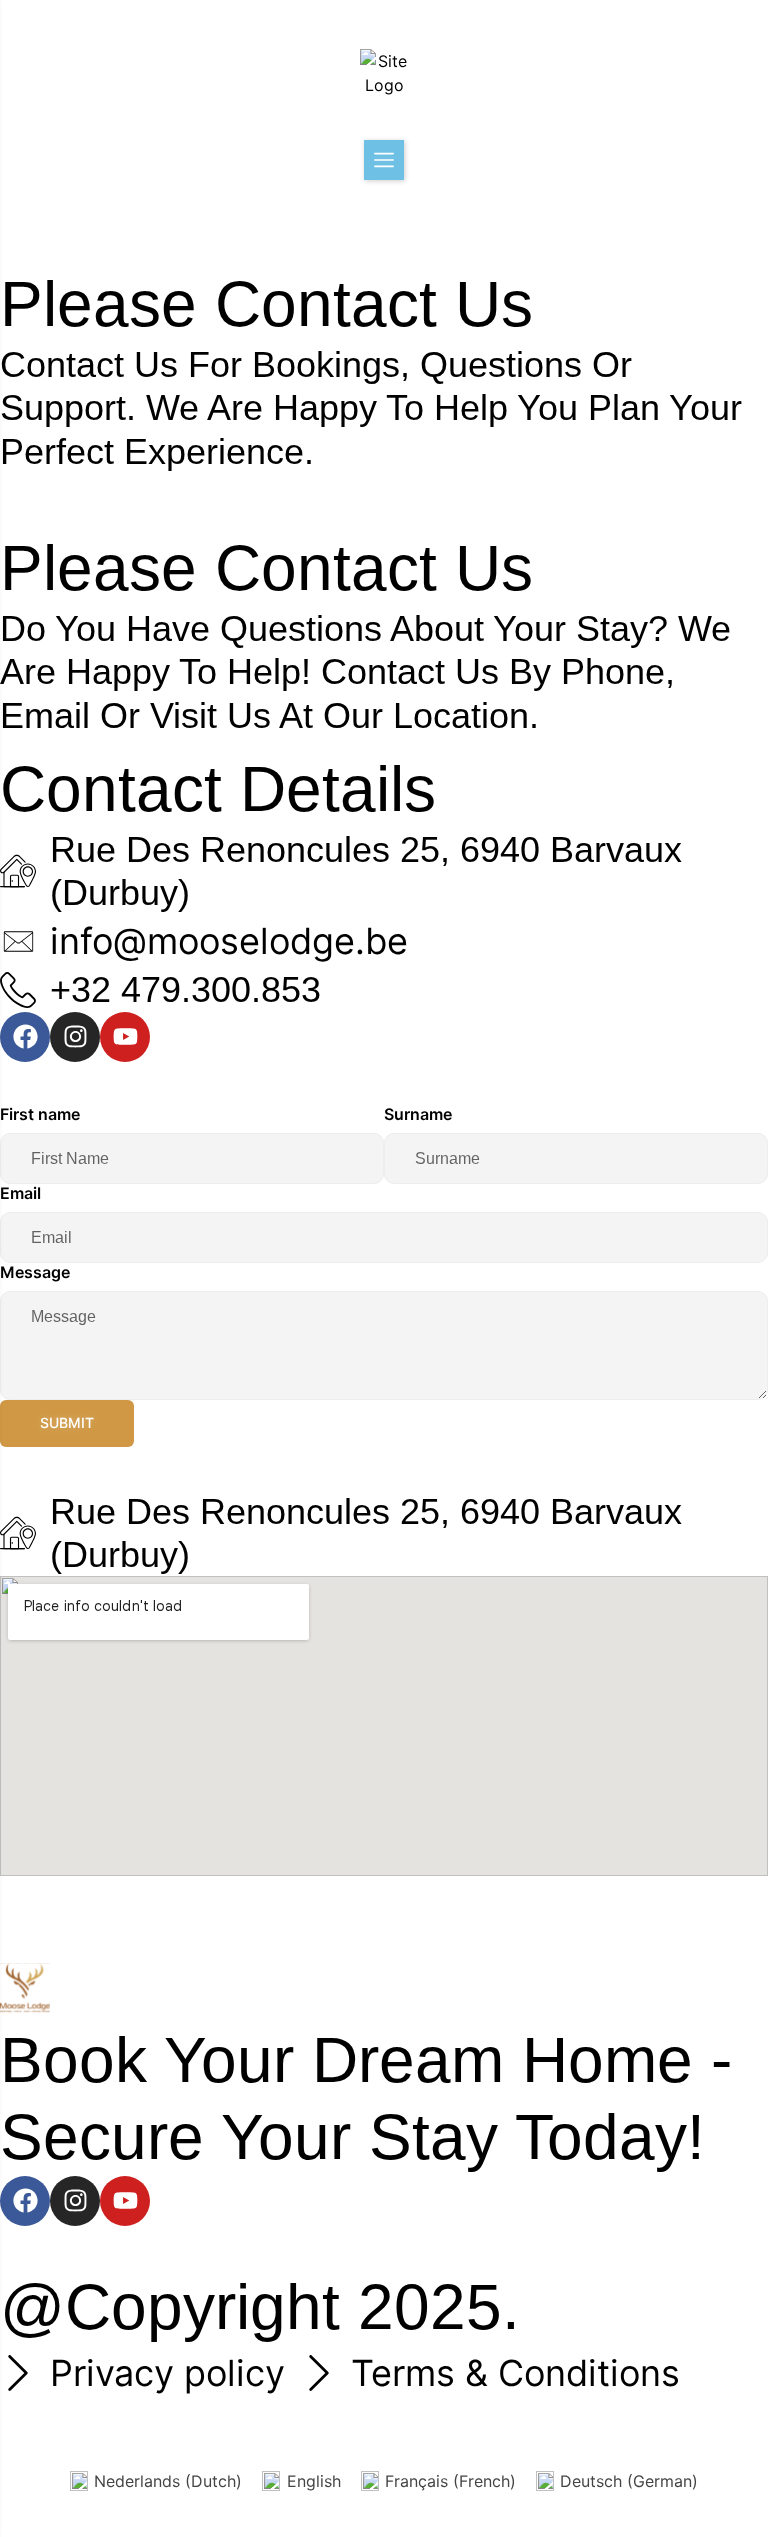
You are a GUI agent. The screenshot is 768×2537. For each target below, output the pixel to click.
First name (40, 1114)
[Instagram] (75, 1037)
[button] (384, 160)
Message (35, 1272)
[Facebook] (25, 1037)
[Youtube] (125, 1037)
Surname (418, 1114)
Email (20, 1193)
